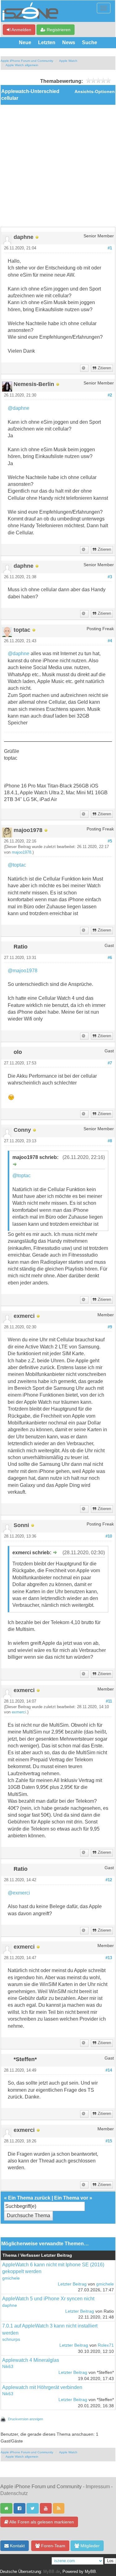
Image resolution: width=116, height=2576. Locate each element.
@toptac (17, 865)
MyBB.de (52, 2572)
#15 (109, 2141)
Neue (25, 42)
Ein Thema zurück (29, 2198)
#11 (109, 1701)
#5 (110, 841)
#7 (110, 1063)
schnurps (11, 2339)
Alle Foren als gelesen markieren (41, 2522)
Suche (90, 42)
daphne (10, 2305)
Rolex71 (106, 2345)
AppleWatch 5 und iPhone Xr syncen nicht (48, 2299)
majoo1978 (21, 852)
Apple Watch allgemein (22, 65)
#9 (110, 1327)
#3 (110, 577)
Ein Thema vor (71, 2198)
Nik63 (8, 2367)
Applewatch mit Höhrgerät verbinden (42, 2387)
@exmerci (19, 1893)
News (69, 42)
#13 (109, 1958)
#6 (110, 958)
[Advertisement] (58, 166)
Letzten (47, 42)
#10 (109, 1536)
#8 (110, 1141)
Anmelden (21, 30)
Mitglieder (89, 2546)
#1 (110, 248)
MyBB (90, 2572)
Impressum (98, 2487)
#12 (109, 1880)
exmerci (19, 1712)
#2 (110, 395)
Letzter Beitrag (72, 2284)
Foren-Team (53, 2546)
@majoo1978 (23, 971)
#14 (109, 2070)
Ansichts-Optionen (95, 92)
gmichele (11, 2278)
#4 (110, 641)
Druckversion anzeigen (26, 2419)
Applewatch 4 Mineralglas (31, 2360)
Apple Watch (68, 61)
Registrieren (58, 30)
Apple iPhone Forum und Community (27, 61)
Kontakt (17, 2546)
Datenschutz (14, 2493)
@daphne (19, 408)
